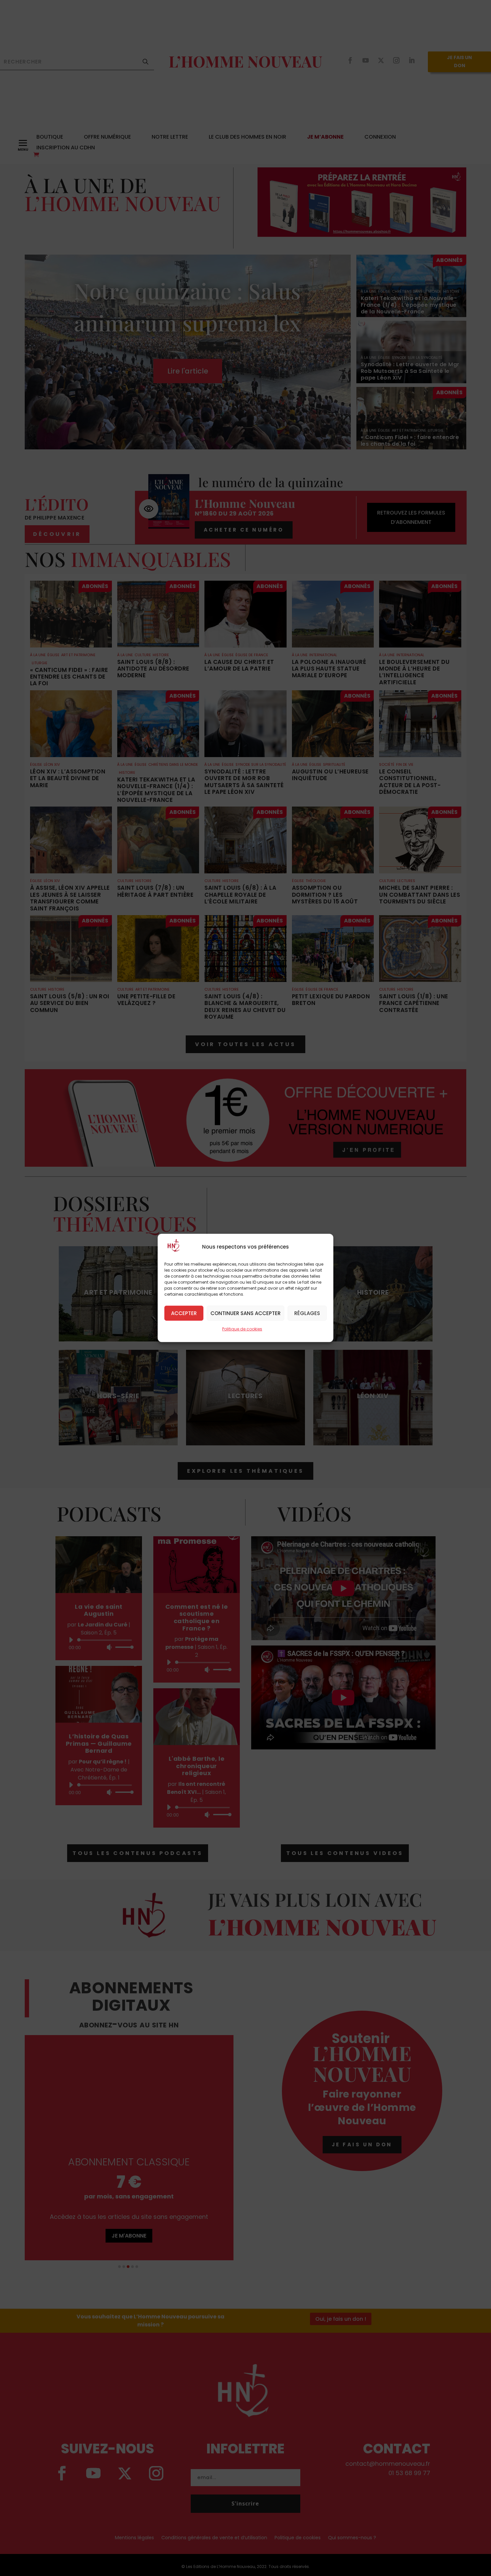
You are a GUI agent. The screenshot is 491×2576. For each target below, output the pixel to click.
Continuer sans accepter (246, 1313)
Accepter (184, 1313)
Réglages (307, 1313)
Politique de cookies (242, 1329)
